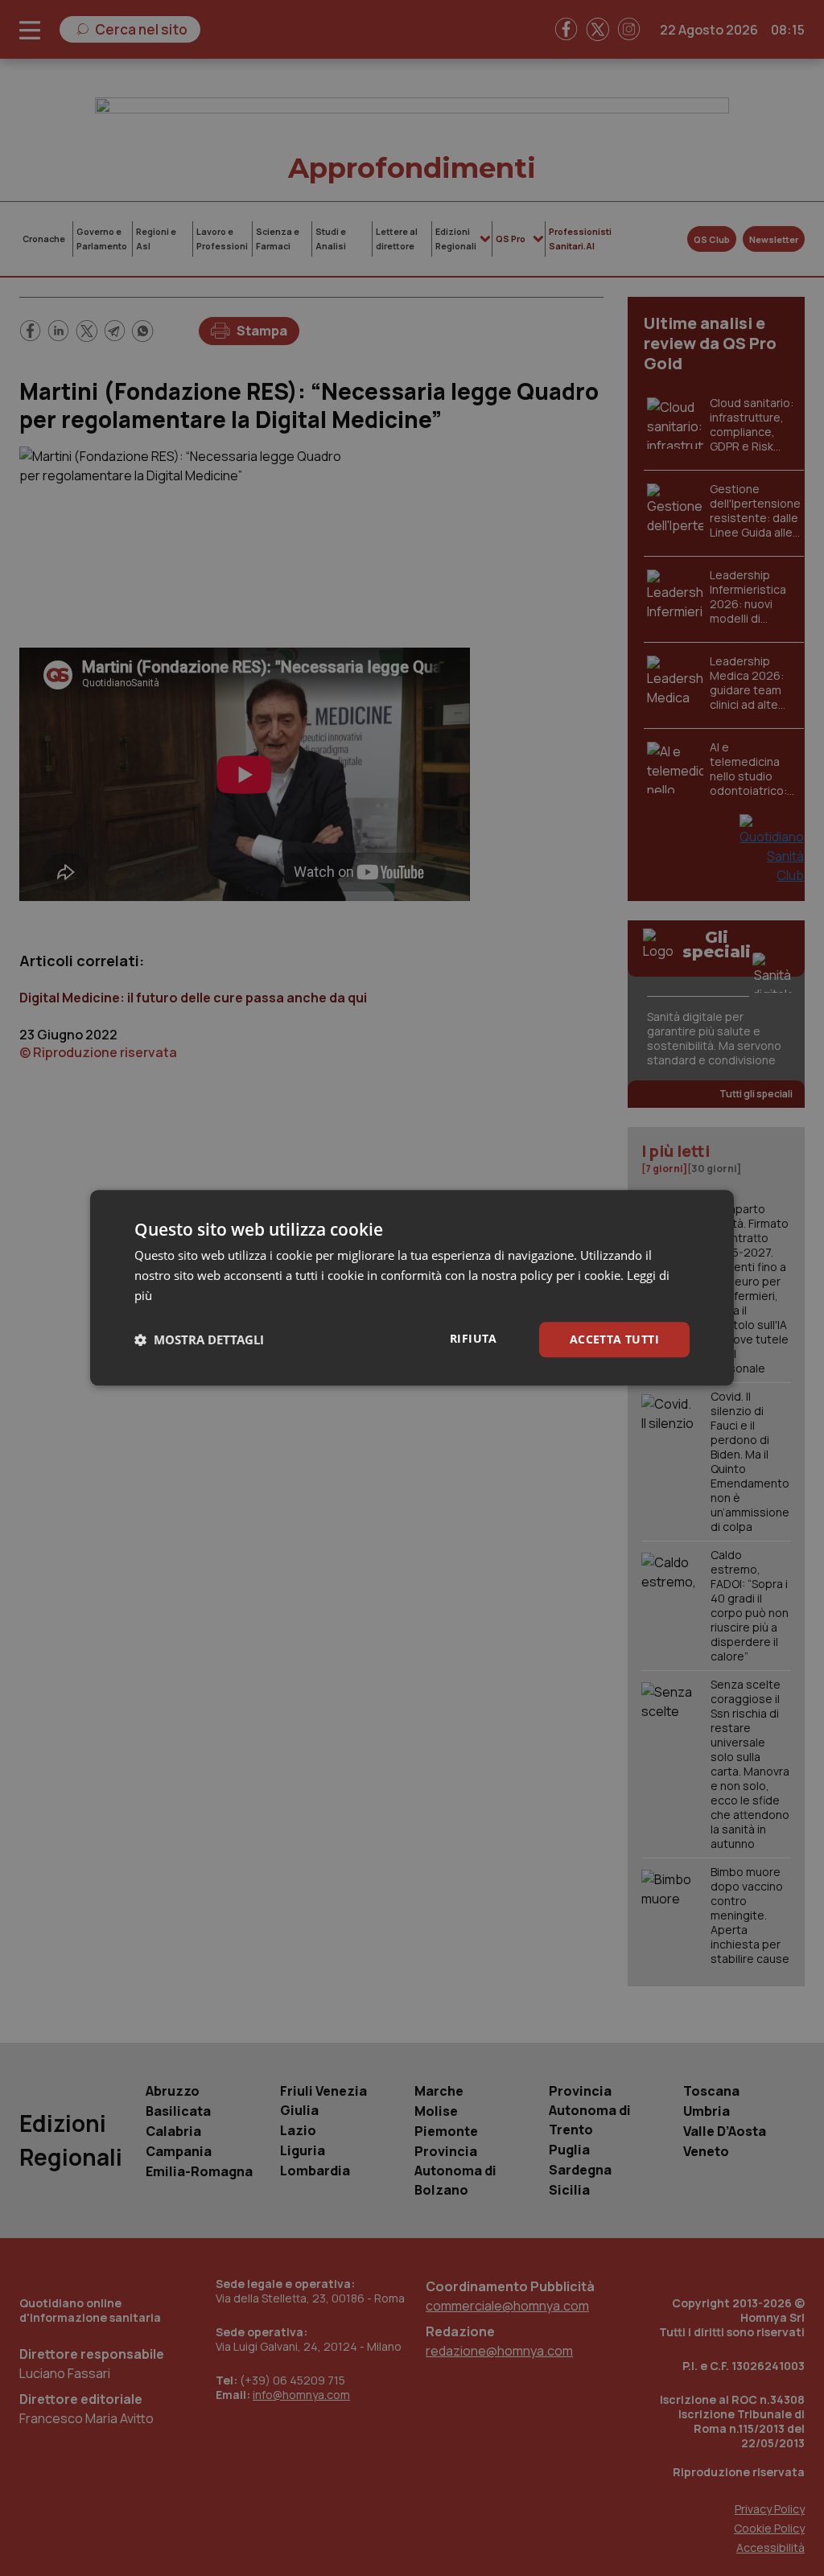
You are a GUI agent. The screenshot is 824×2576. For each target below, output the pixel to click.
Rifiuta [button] (474, 1338)
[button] (199, 1339)
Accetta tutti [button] (614, 1339)
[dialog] (412, 1288)
